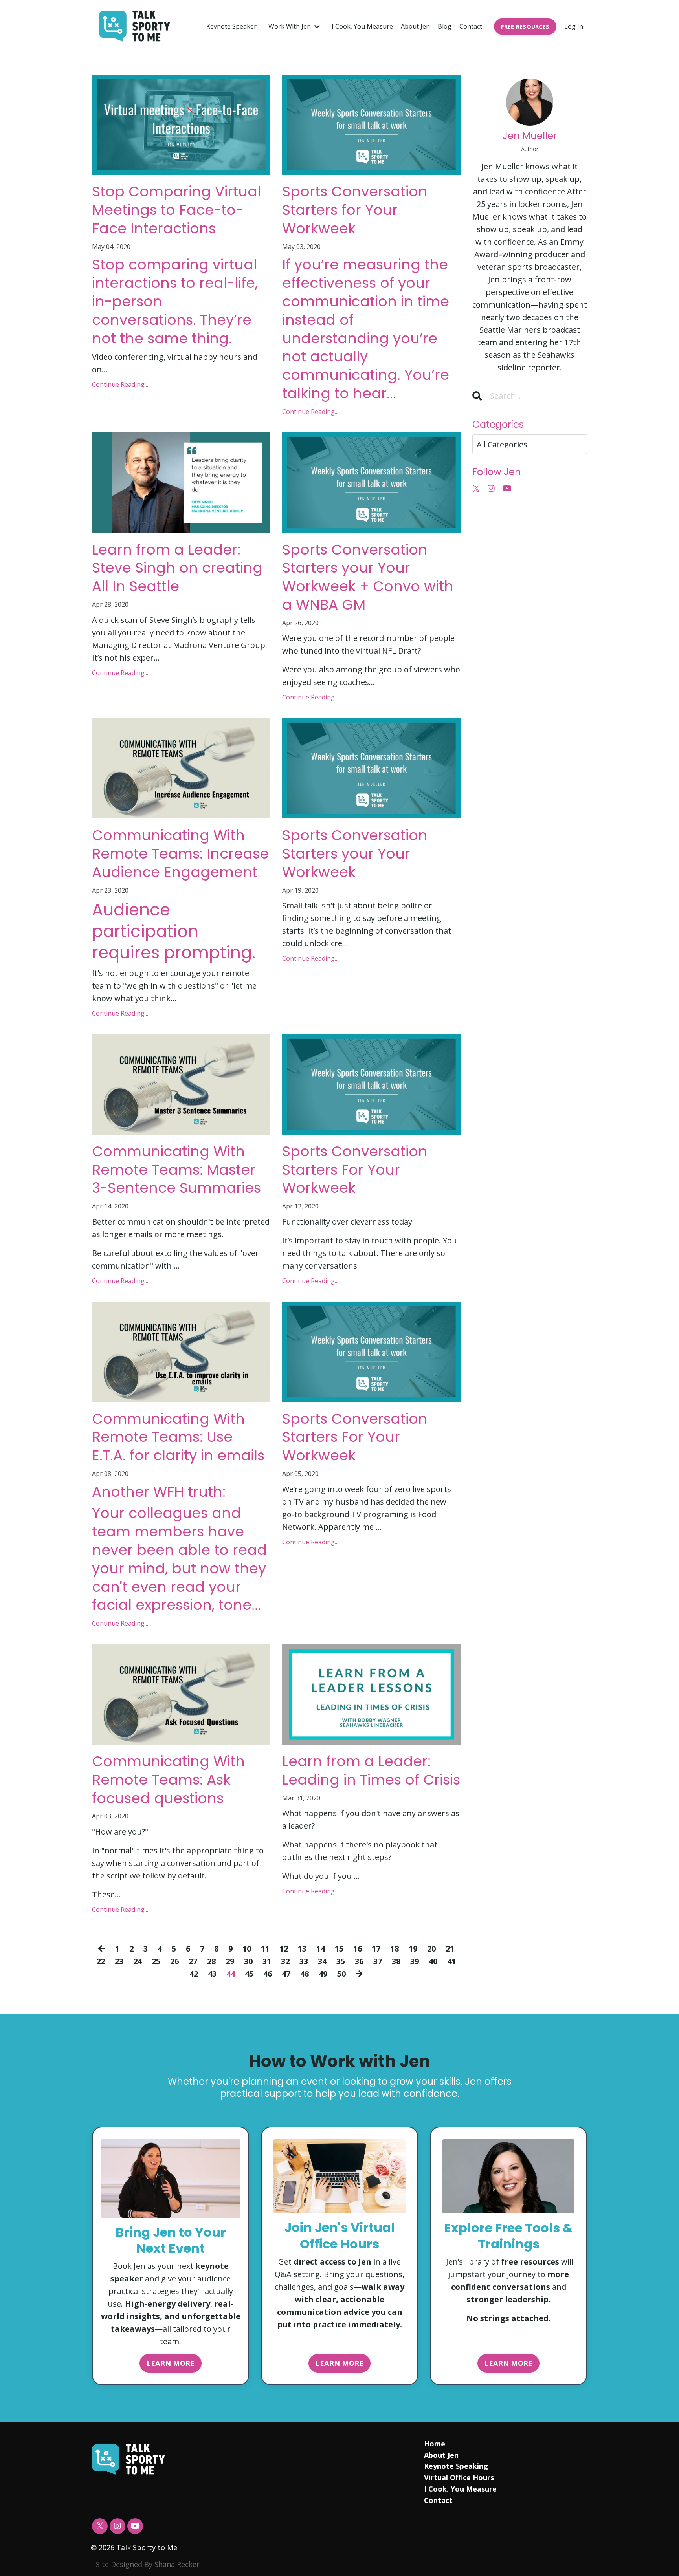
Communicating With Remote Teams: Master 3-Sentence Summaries (176, 1170)
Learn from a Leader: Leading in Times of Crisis (371, 1771)
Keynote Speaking (456, 2466)
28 (211, 1961)
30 (248, 1961)
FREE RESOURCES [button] (525, 27)
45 (249, 1974)
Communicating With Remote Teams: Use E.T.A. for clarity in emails (178, 1437)
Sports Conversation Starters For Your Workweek (355, 1170)
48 (305, 1974)
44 (231, 1974)
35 (341, 1961)
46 (268, 1974)
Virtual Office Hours (459, 2477)
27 (193, 1961)
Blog (445, 26)
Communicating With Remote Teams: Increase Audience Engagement (180, 854)
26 (174, 1961)
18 (395, 1949)
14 (321, 1949)
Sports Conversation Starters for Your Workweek (355, 210)
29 (230, 1961)
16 (358, 1949)
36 (359, 1961)
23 (119, 1961)
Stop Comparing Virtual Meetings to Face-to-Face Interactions (176, 210)
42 (194, 1974)
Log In (574, 26)
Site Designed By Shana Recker (148, 2564)
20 (431, 1949)
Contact (471, 26)
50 (341, 1974)
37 (378, 1961)
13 (302, 1949)
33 (304, 1961)
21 (450, 1949)
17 (376, 1949)
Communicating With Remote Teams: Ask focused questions (168, 1780)
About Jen (415, 26)
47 (286, 1974)
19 (413, 1949)
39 (415, 1961)
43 (212, 1974)
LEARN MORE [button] (171, 2363)
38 (396, 1961)
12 (284, 1949)
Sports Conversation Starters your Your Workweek (355, 854)
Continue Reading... (120, 384)
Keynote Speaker (231, 26)
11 (265, 1949)
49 (323, 1974)
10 (247, 1949)
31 (267, 1961)
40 (433, 1961)
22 (101, 1961)
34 (322, 1961)
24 (138, 1961)
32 (285, 1961)
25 (156, 1961)
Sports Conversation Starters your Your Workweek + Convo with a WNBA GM (368, 578)
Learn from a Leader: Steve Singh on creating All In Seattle (177, 568)
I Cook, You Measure (362, 26)
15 (339, 1949)
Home (435, 2444)
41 (451, 1961)
